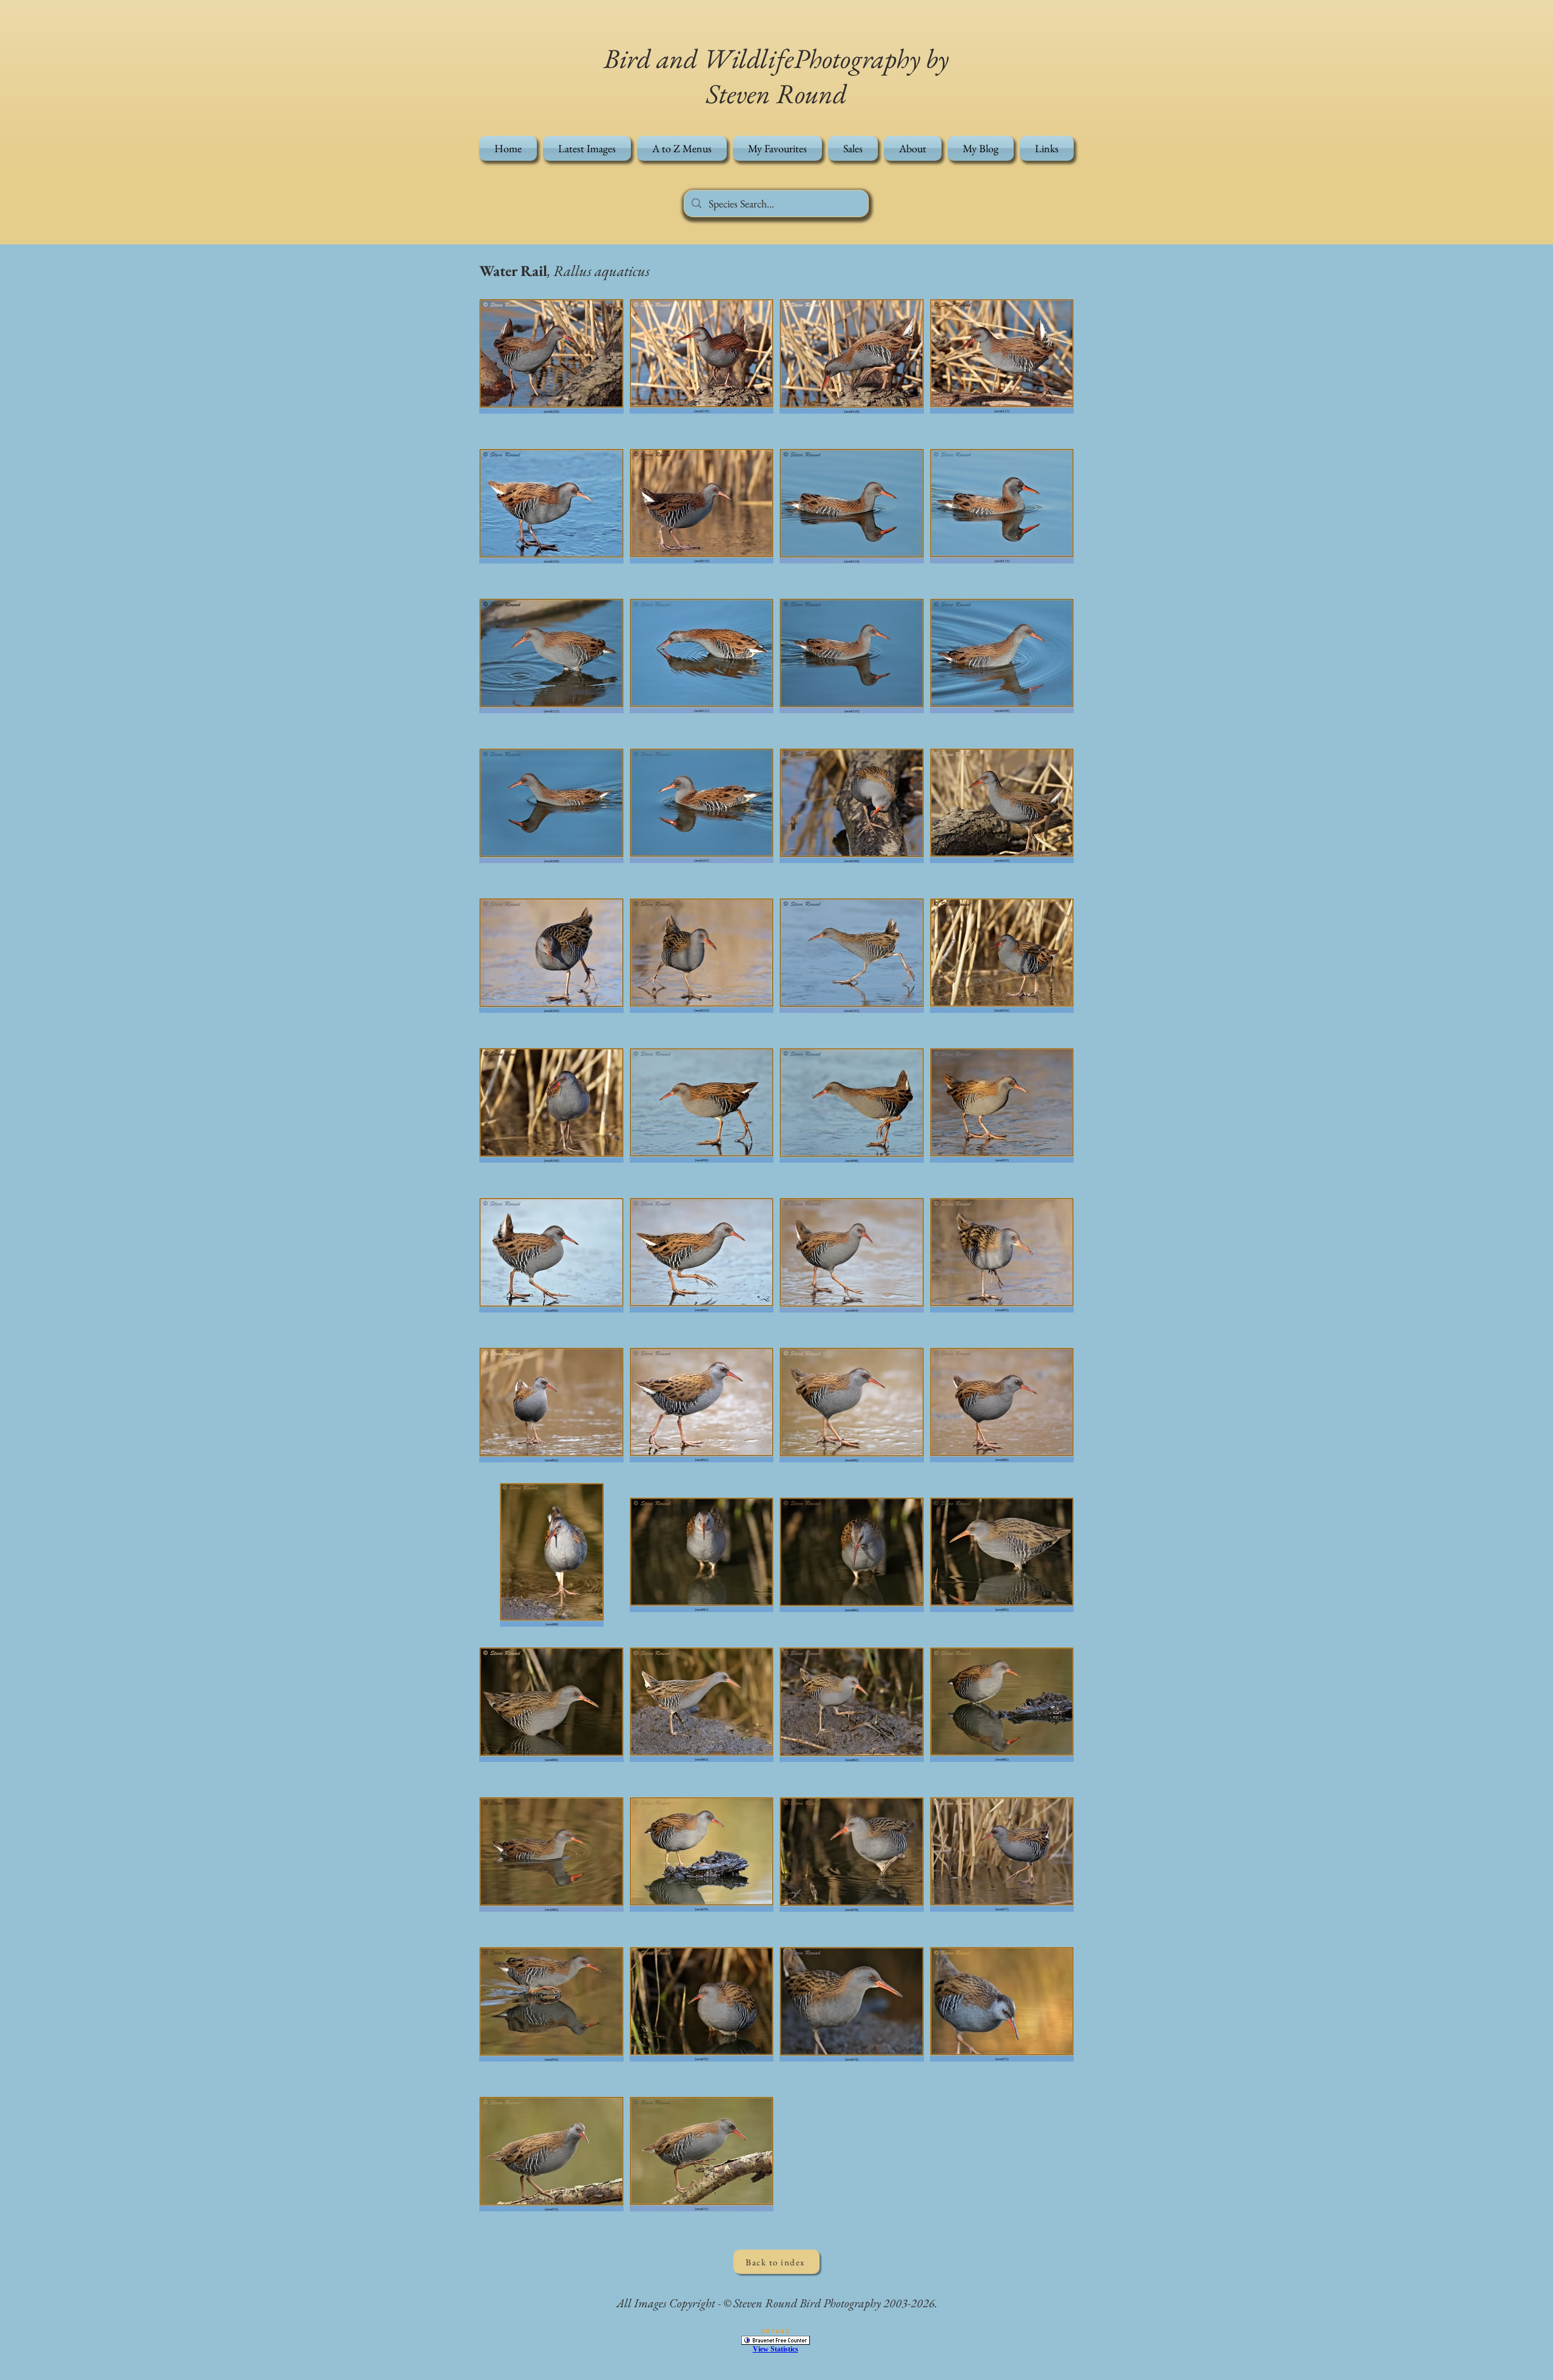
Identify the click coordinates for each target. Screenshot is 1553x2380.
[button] (682, 148)
